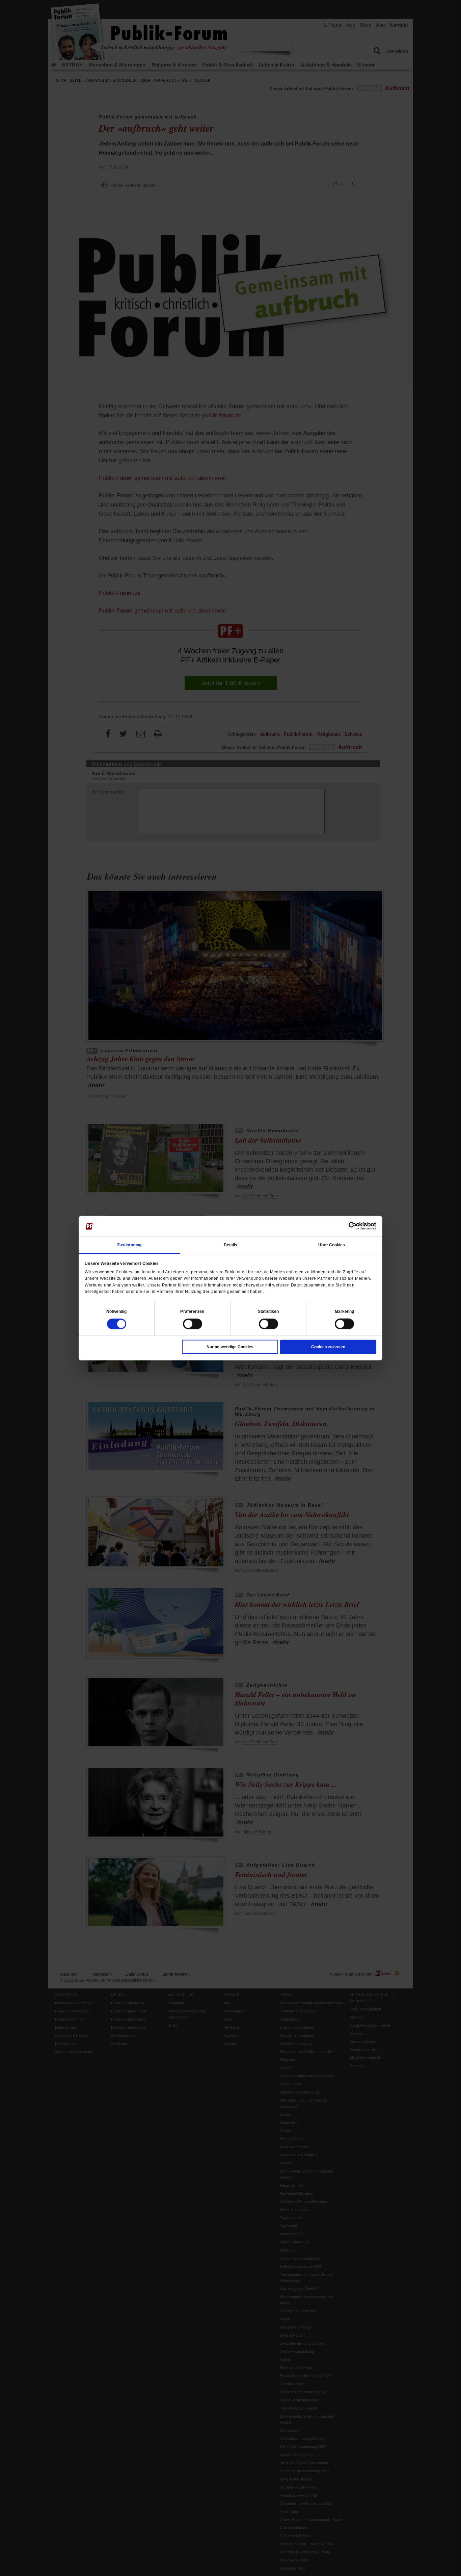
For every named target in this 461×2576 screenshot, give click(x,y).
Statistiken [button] (268, 1311)
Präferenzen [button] (192, 1311)
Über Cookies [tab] (332, 1245)
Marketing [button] (345, 1311)
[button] (117, 1311)
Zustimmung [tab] (129, 1245)
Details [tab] (231, 1245)
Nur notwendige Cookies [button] (230, 1347)
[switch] (193, 1324)
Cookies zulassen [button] (328, 1347)
